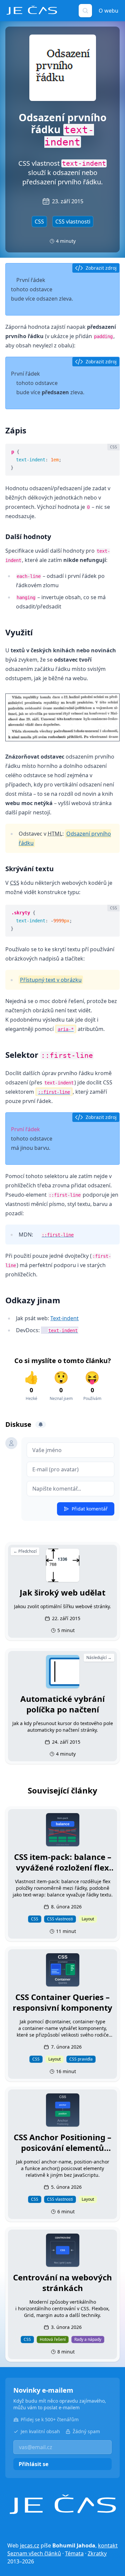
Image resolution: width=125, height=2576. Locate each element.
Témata (74, 2553)
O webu (108, 11)
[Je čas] (63, 2504)
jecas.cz (30, 2545)
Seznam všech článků (34, 2553)
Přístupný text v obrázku (51, 980)
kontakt (108, 2545)
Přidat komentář (90, 1509)
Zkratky (97, 2553)
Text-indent (64, 1318)
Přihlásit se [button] (33, 2464)
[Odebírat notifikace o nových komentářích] (41, 1425)
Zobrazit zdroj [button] (101, 268)
